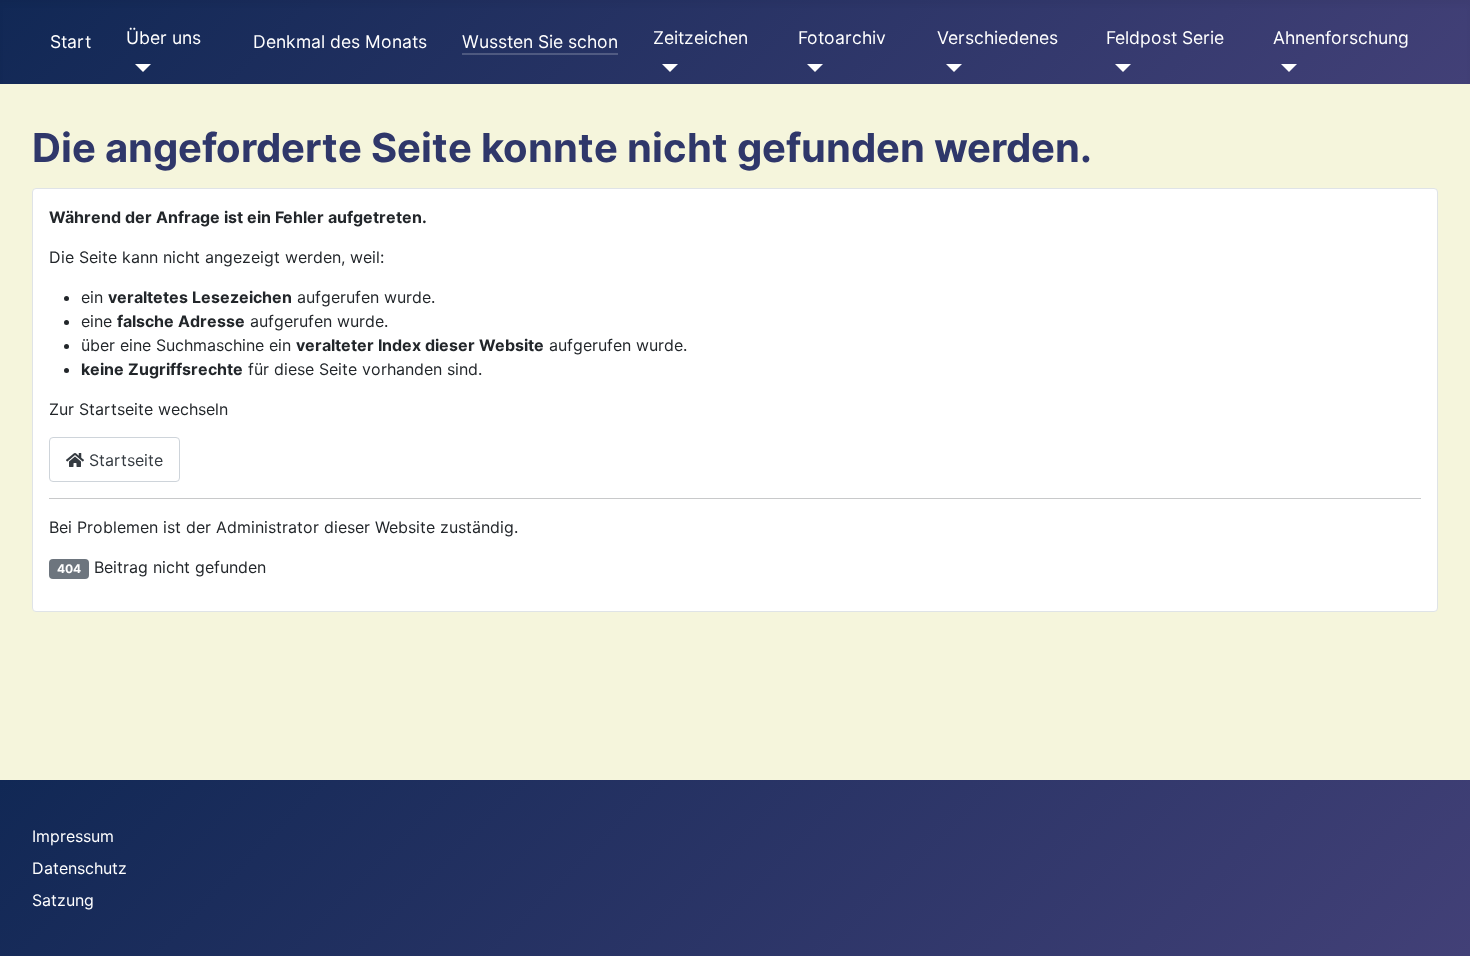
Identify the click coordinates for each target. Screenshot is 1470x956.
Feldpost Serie (1165, 37)
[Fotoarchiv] (810, 68)
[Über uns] (138, 68)
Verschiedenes (997, 37)
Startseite (123, 460)
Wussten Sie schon (540, 41)
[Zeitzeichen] (665, 68)
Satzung (63, 900)
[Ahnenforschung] (1285, 68)
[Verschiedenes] (949, 68)
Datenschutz (79, 868)
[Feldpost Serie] (1118, 68)
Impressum (73, 836)
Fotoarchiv (842, 37)
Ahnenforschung (1341, 37)
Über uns (163, 37)
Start (70, 41)
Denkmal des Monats (340, 41)
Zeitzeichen (700, 37)
